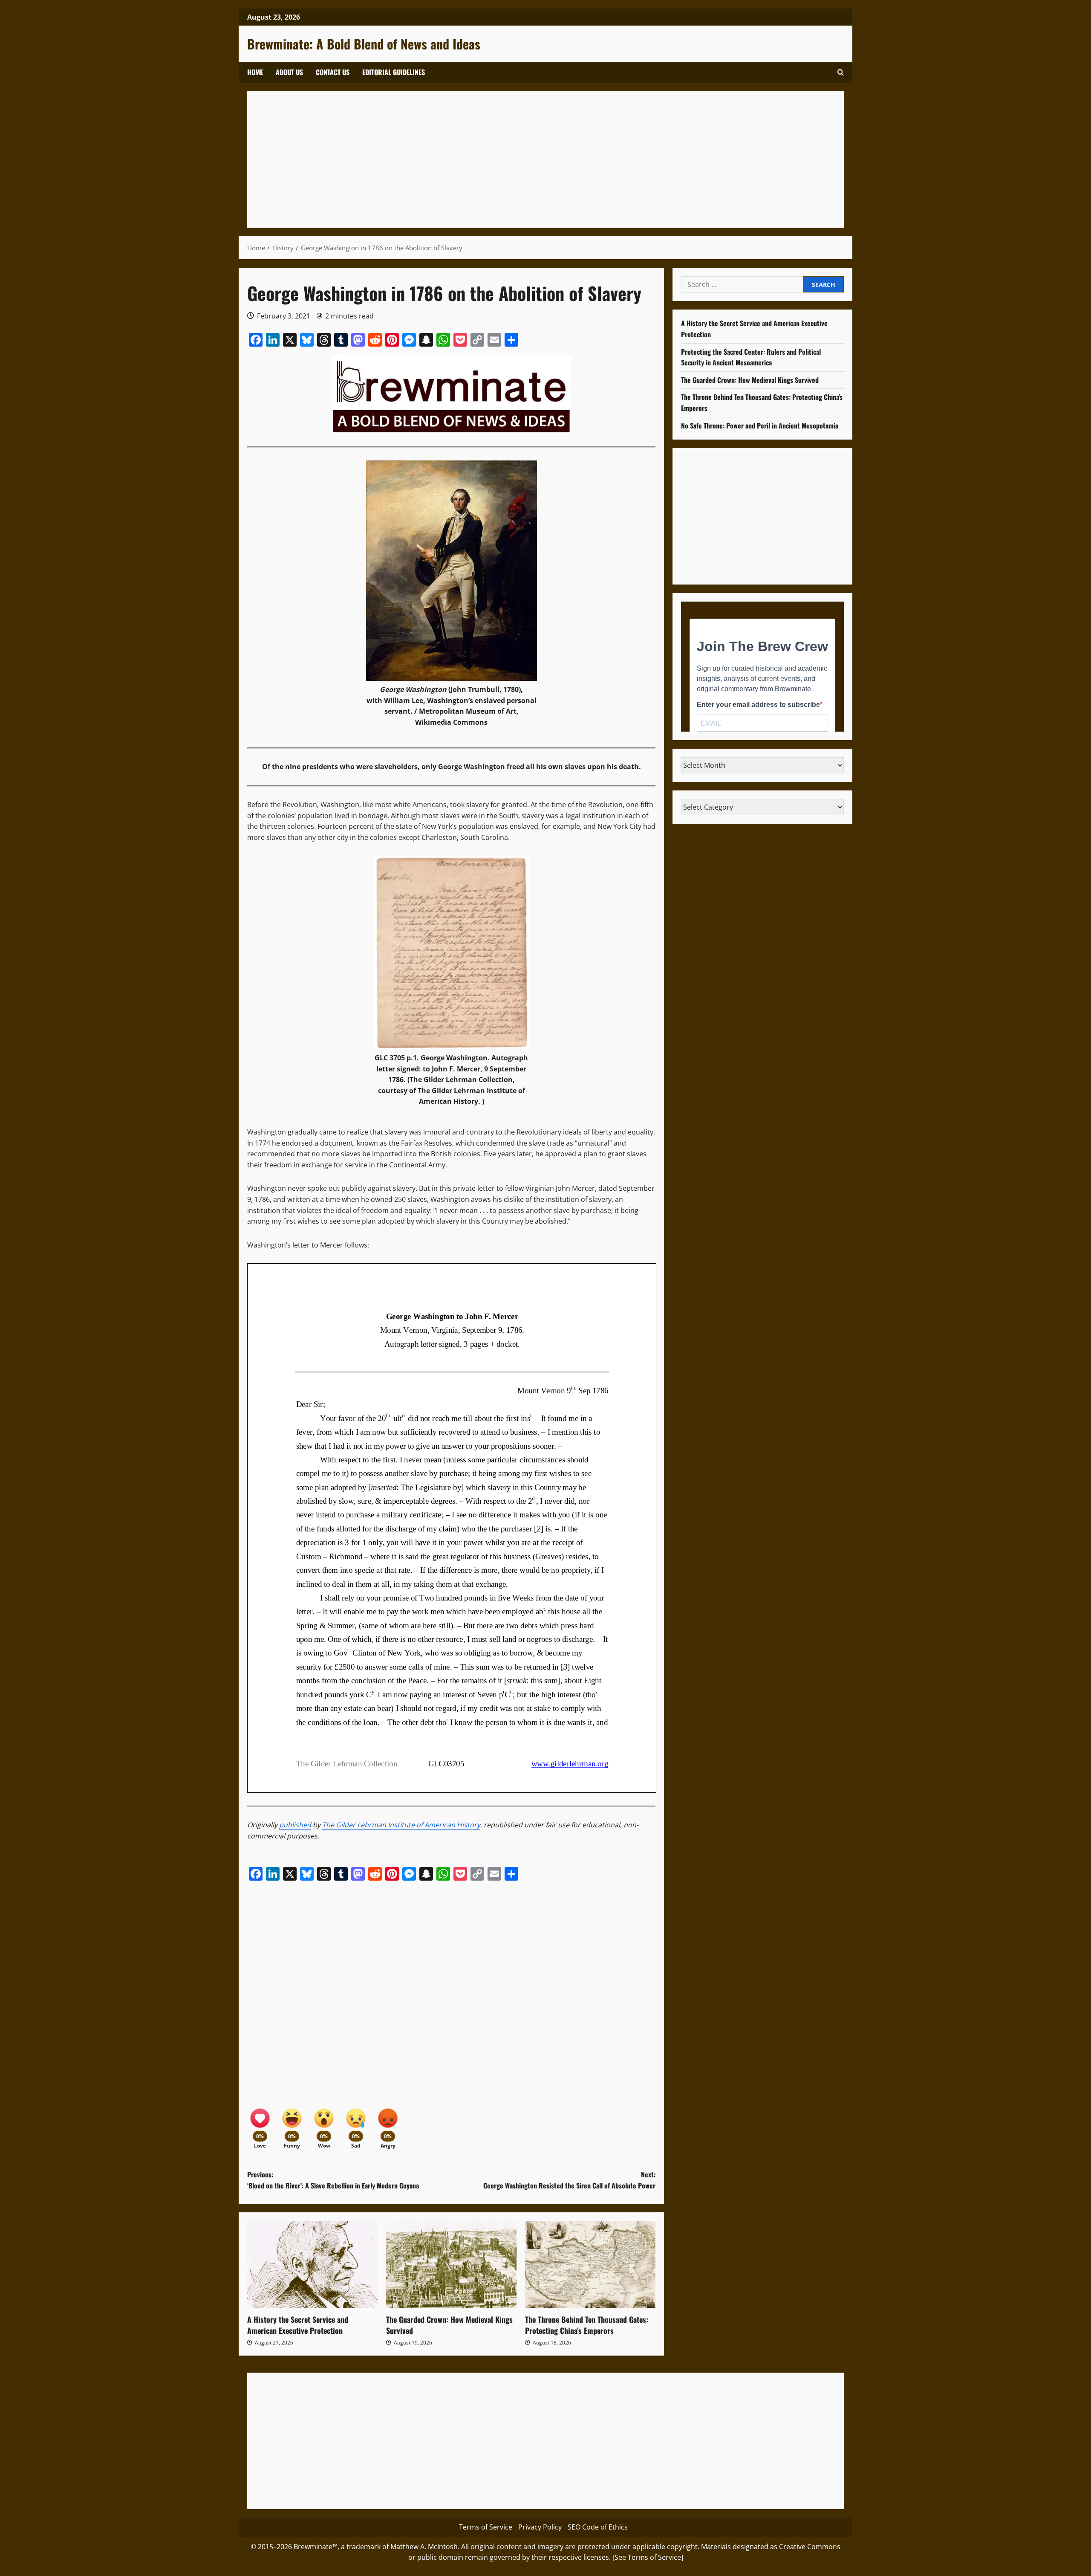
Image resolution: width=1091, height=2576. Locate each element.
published (295, 1825)
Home (255, 72)
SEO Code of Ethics (598, 2527)
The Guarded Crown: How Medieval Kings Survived (449, 2325)
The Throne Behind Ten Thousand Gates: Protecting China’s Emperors (587, 2325)
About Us (289, 72)
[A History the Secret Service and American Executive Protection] (312, 2264)
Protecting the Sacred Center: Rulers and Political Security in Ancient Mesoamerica (751, 357)
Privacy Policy (540, 2527)
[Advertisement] (511, 159)
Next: (569, 2180)
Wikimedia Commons (451, 722)
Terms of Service (486, 2527)
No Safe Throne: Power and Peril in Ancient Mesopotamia (760, 425)
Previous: (333, 2180)
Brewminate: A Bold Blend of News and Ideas (364, 44)
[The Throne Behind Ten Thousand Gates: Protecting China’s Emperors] (590, 2264)
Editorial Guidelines (394, 72)
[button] (841, 72)
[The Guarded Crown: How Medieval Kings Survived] (451, 2264)
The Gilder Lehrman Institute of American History (401, 1825)
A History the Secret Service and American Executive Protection (298, 2325)
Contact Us (333, 72)
